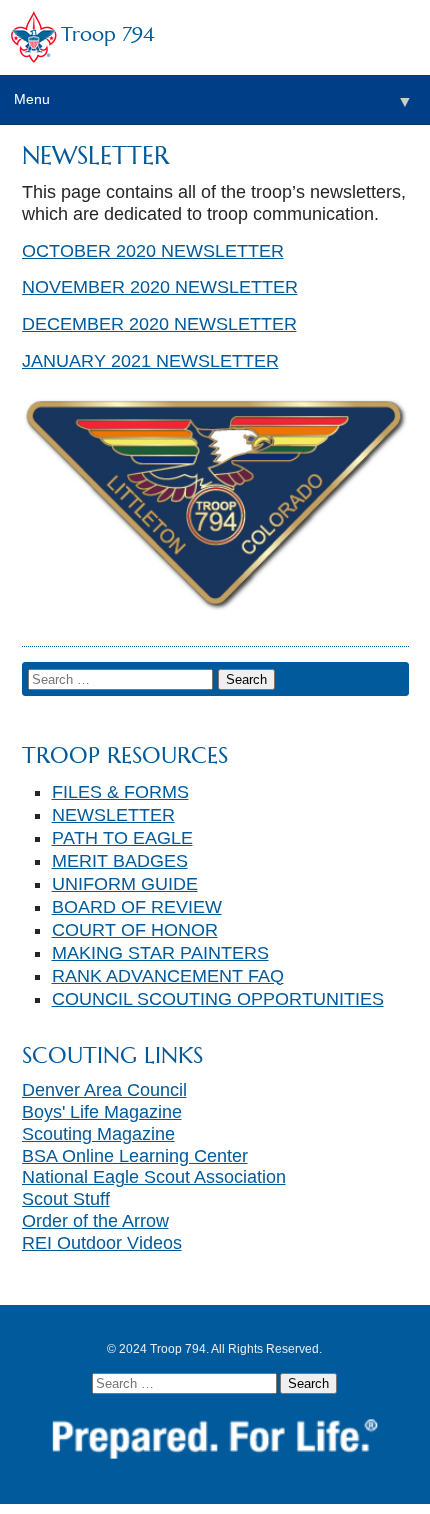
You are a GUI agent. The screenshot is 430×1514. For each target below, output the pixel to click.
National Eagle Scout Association (154, 1177)
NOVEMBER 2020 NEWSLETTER (160, 287)
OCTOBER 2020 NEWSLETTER (153, 251)
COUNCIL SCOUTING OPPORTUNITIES (218, 999)
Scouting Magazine (98, 1134)
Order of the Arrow (95, 1221)
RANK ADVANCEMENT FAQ (168, 976)
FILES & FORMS (120, 792)
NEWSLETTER (113, 815)
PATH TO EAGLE (122, 838)
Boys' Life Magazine (102, 1112)
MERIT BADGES (120, 861)
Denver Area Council (104, 1090)
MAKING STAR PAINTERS (160, 953)
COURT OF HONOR (135, 930)
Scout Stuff (66, 1199)
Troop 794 (107, 34)
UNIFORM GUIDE (125, 884)
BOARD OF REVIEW (137, 907)
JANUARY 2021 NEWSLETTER (150, 361)
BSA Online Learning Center (135, 1156)
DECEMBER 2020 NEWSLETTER (159, 324)
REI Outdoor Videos (102, 1243)
